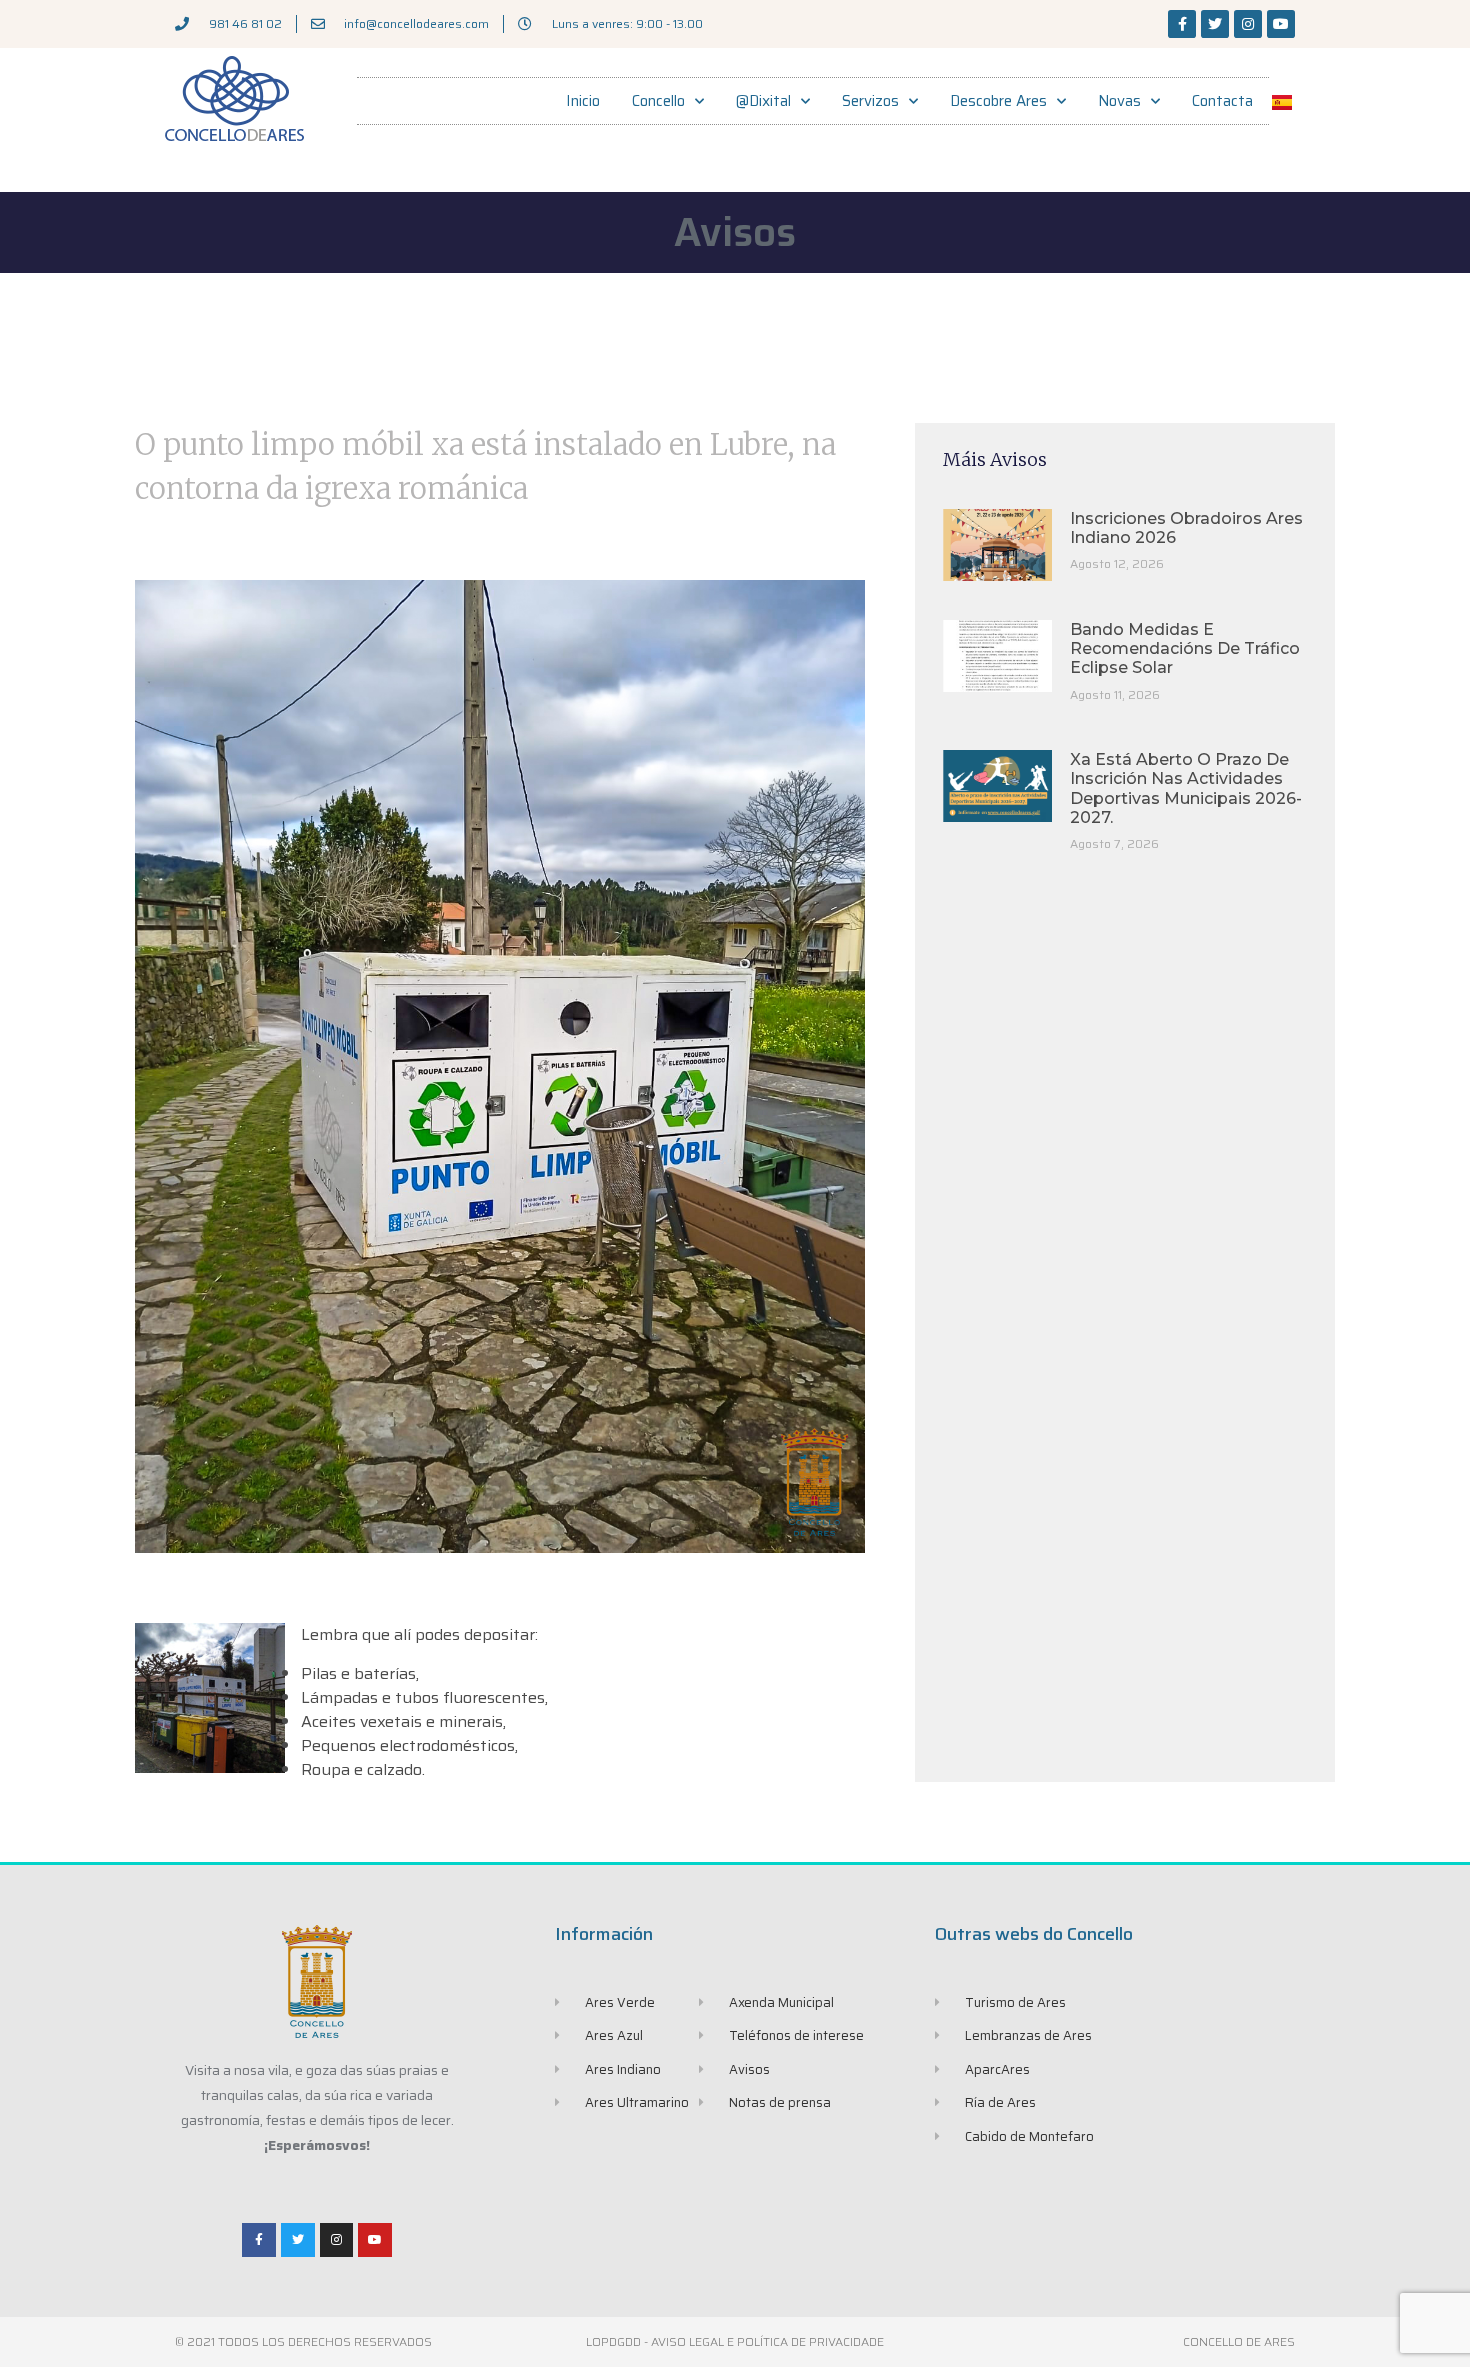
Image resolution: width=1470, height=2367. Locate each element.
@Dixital (763, 101)
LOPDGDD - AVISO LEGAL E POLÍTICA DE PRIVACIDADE (735, 2341)
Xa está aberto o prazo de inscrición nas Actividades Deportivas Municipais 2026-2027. (1186, 788)
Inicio (583, 101)
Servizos (870, 101)
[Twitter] (1215, 24)
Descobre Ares (998, 101)
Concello (658, 101)
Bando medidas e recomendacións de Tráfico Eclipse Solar (1185, 648)
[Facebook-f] (1182, 24)
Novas (1119, 101)
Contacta (1222, 101)
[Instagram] (1248, 24)
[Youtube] (1281, 24)
